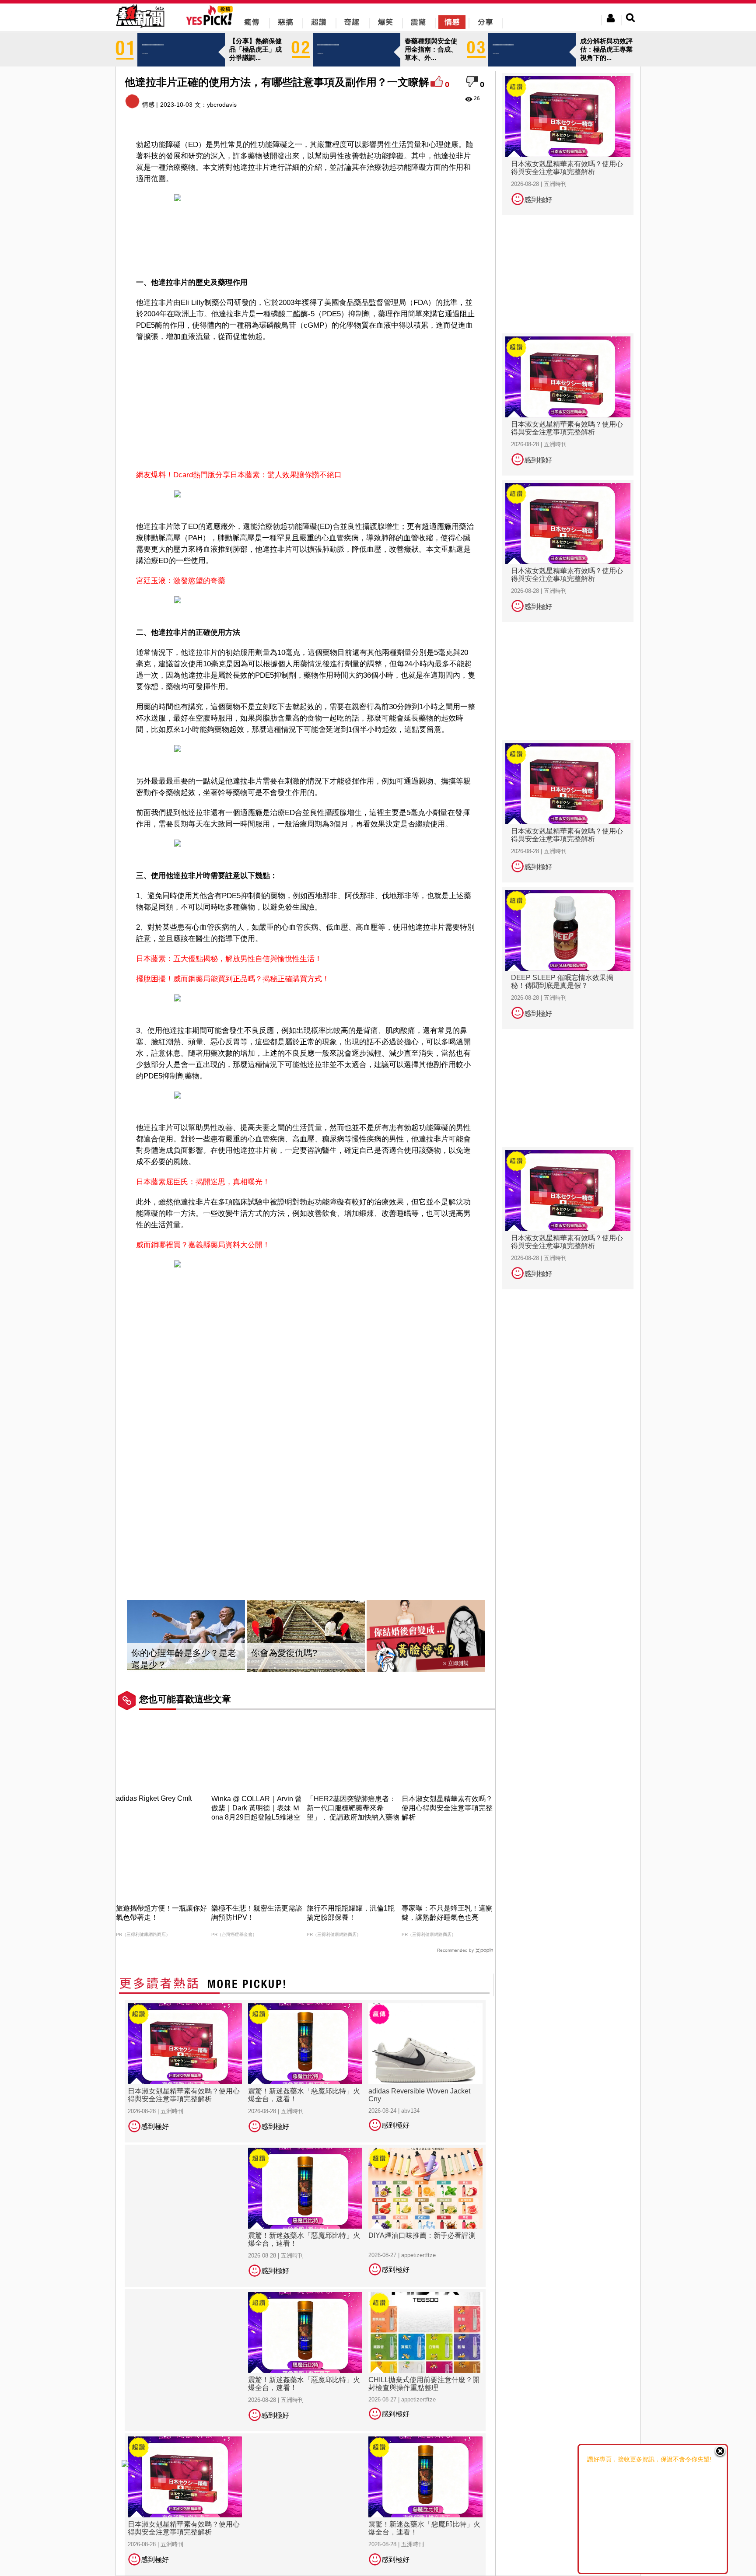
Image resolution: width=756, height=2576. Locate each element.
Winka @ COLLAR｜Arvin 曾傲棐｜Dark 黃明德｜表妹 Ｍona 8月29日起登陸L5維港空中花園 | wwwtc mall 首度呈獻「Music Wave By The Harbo (257, 1817)
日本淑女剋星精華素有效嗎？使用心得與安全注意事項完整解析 (447, 1808)
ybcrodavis (222, 105)
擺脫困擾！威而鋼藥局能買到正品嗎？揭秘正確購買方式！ (233, 979)
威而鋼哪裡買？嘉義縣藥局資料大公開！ (203, 1245)
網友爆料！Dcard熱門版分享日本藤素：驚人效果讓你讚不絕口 (239, 475)
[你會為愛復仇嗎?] (306, 1636)
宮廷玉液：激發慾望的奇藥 (181, 581)
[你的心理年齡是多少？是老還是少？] (186, 1636)
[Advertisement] (306, 245)
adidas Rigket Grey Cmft (154, 1798)
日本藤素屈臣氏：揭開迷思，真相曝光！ (203, 1182)
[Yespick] (212, 24)
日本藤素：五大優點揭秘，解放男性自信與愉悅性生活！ (229, 959)
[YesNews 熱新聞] (140, 28)
